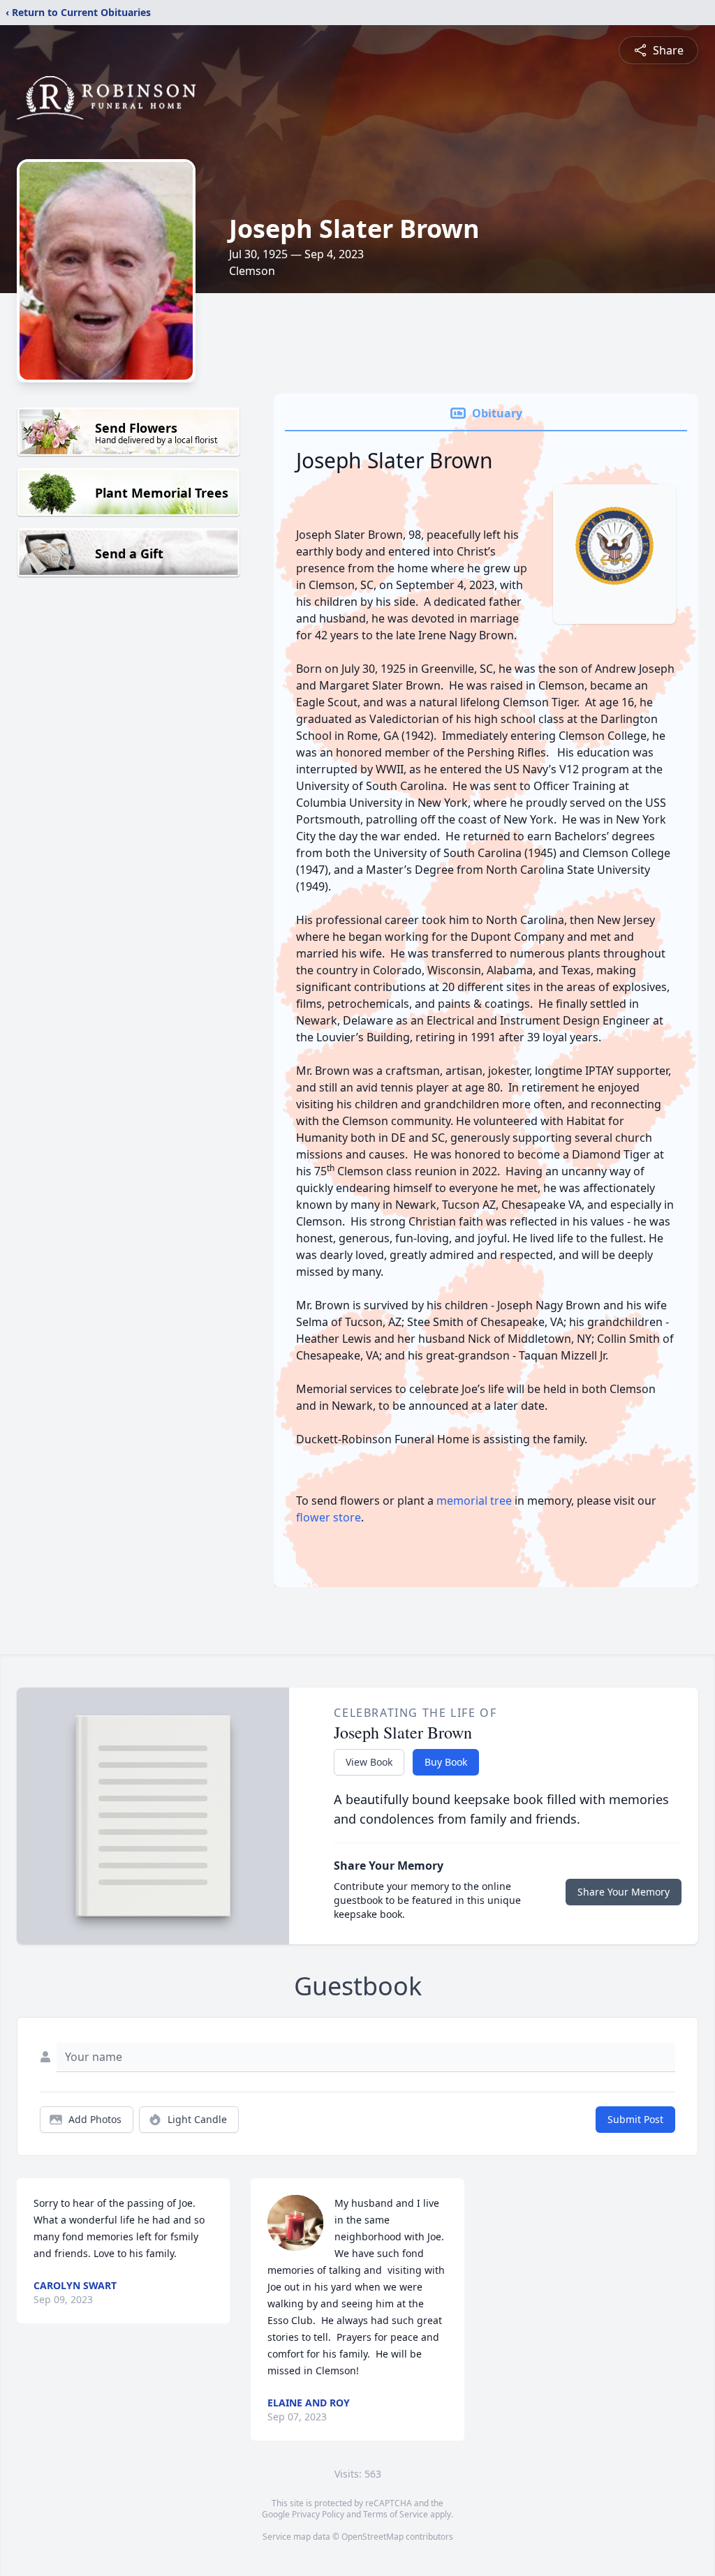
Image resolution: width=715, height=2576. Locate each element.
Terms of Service (396, 2514)
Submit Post (635, 2119)
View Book (369, 1762)
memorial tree (474, 1501)
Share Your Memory (624, 1892)
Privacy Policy (318, 2514)
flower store (329, 1517)
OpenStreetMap (373, 2537)
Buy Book (446, 1762)
